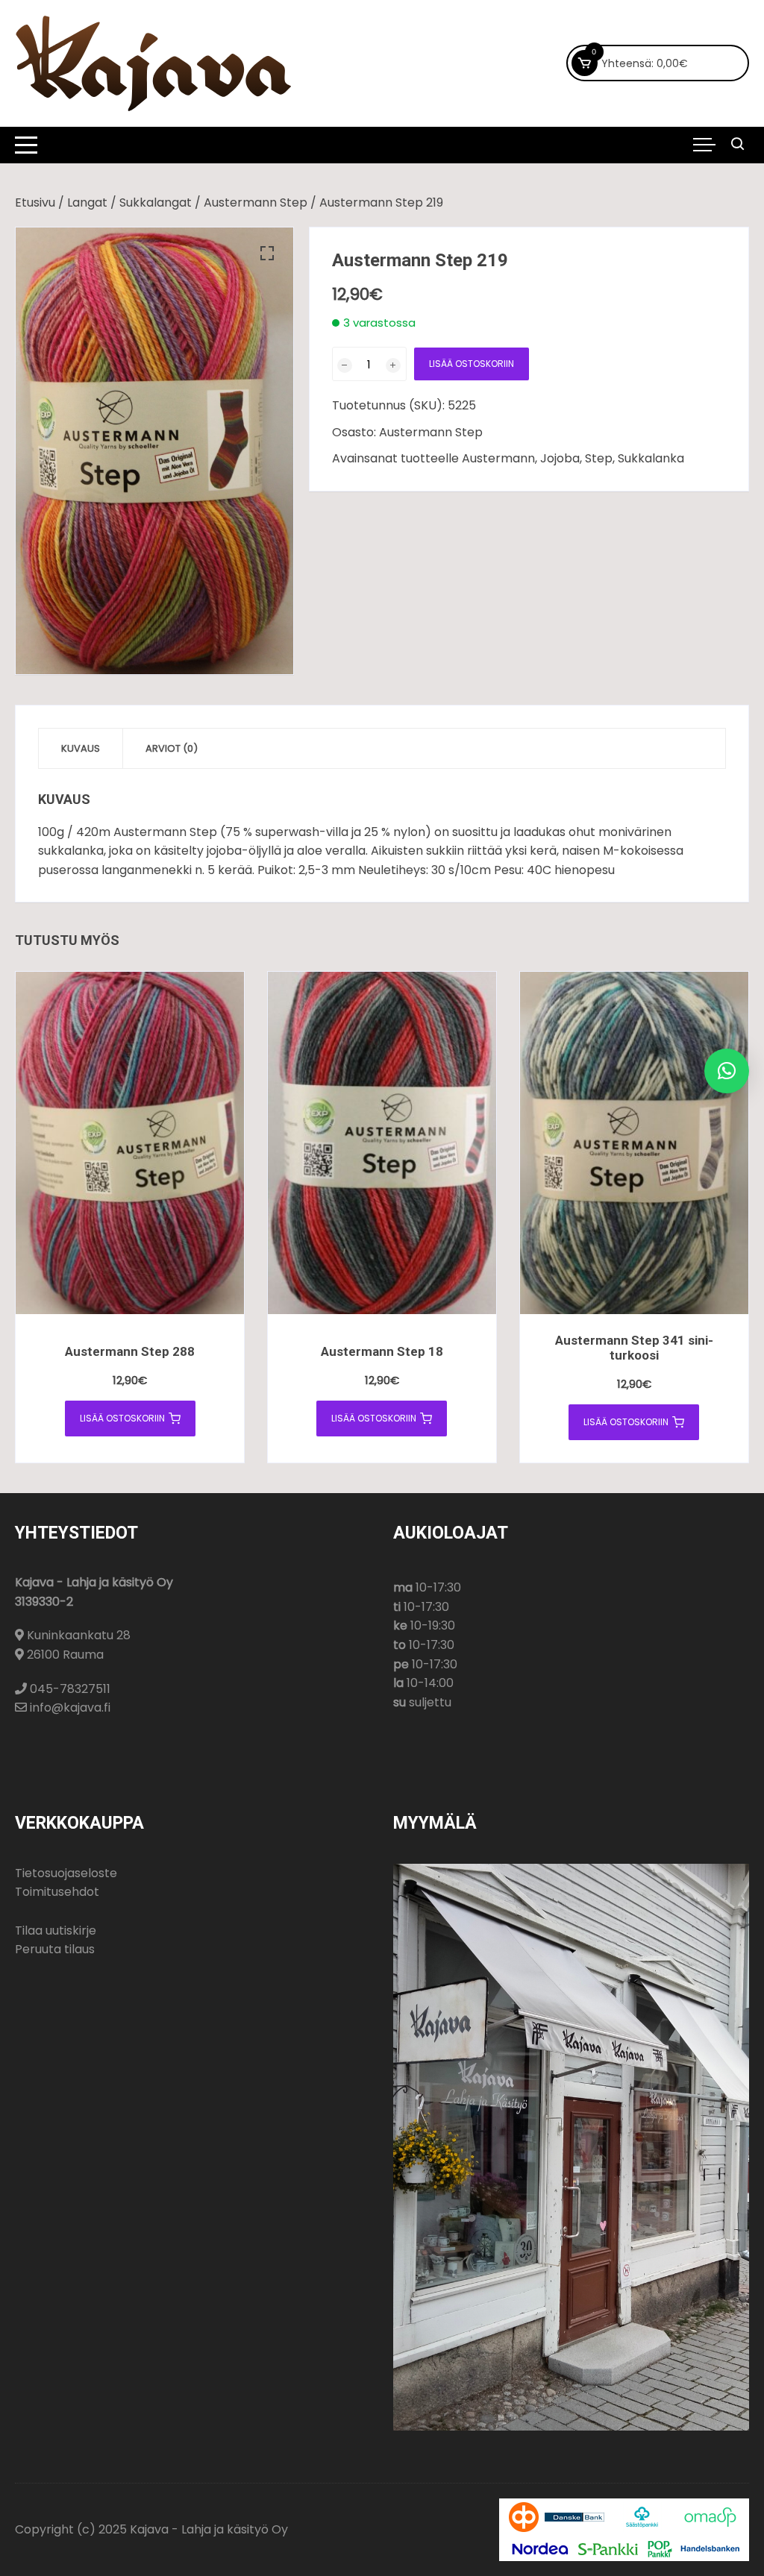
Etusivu (35, 202)
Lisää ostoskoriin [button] (122, 1418)
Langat (87, 202)
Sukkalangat (156, 202)
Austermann (498, 458)
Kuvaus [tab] (81, 748)
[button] (267, 254)
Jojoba (560, 458)
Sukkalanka (651, 458)
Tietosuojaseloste (66, 1873)
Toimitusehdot (57, 1892)
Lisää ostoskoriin (472, 364)
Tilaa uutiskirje (56, 1931)
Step (599, 458)
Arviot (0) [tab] (172, 748)
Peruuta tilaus (55, 1949)
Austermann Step (256, 202)
